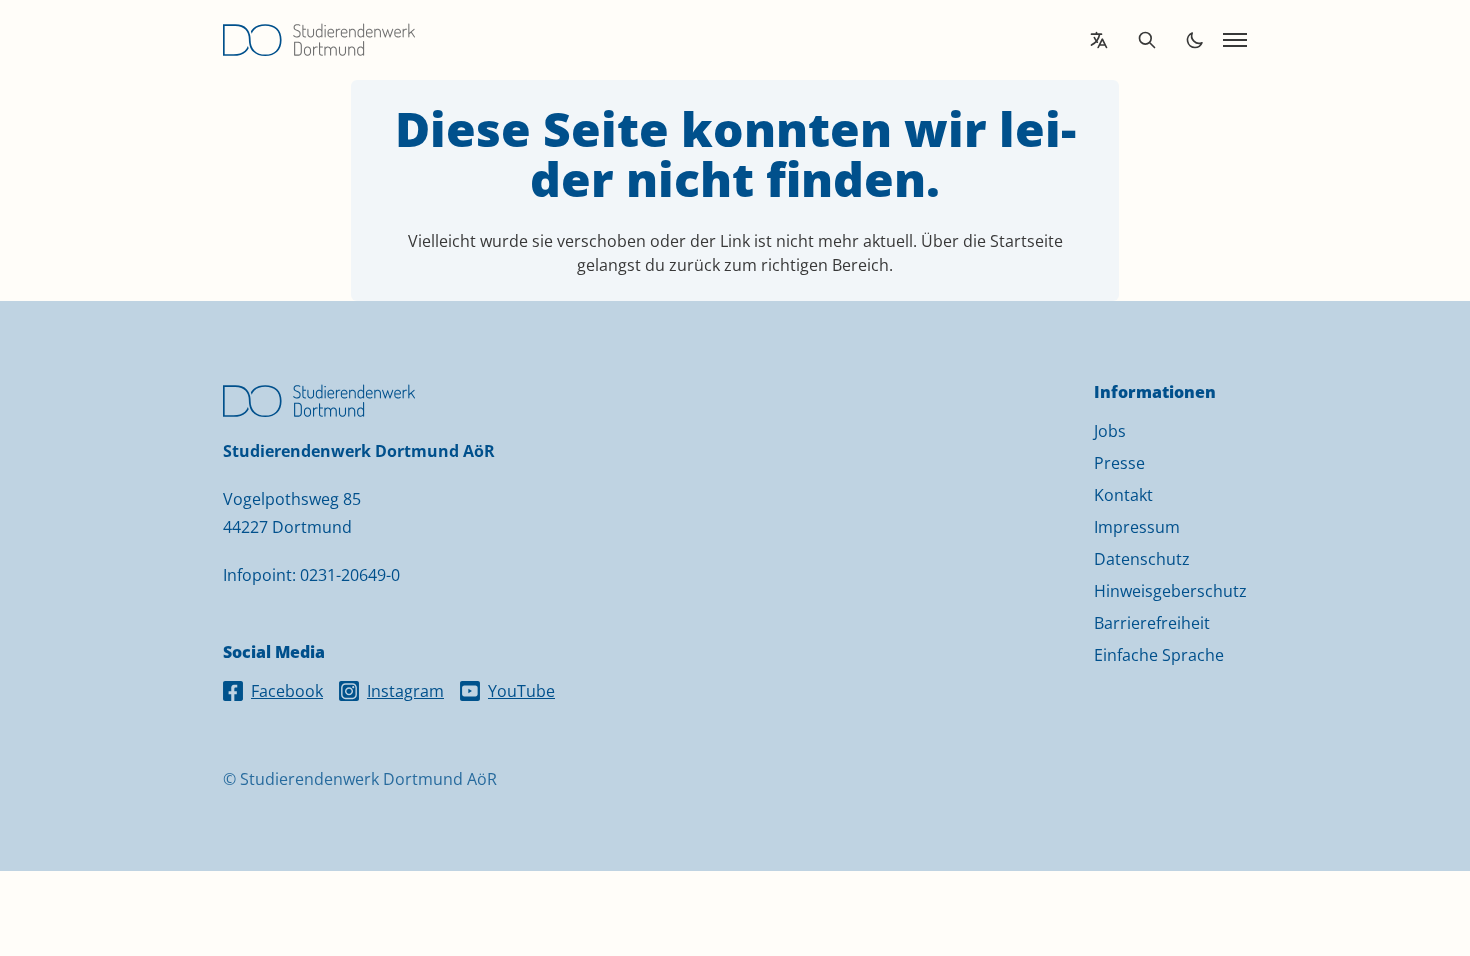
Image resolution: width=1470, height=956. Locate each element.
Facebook (287, 691)
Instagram (405, 691)
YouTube (521, 691)
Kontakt (1123, 495)
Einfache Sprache (1159, 655)
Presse (1119, 463)
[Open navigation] (1235, 40)
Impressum (1137, 527)
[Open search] (1147, 40)
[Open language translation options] (1099, 40)
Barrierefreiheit (1152, 623)
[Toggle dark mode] (1195, 40)
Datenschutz (1142, 559)
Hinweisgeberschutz (1170, 591)
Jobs (1110, 431)
